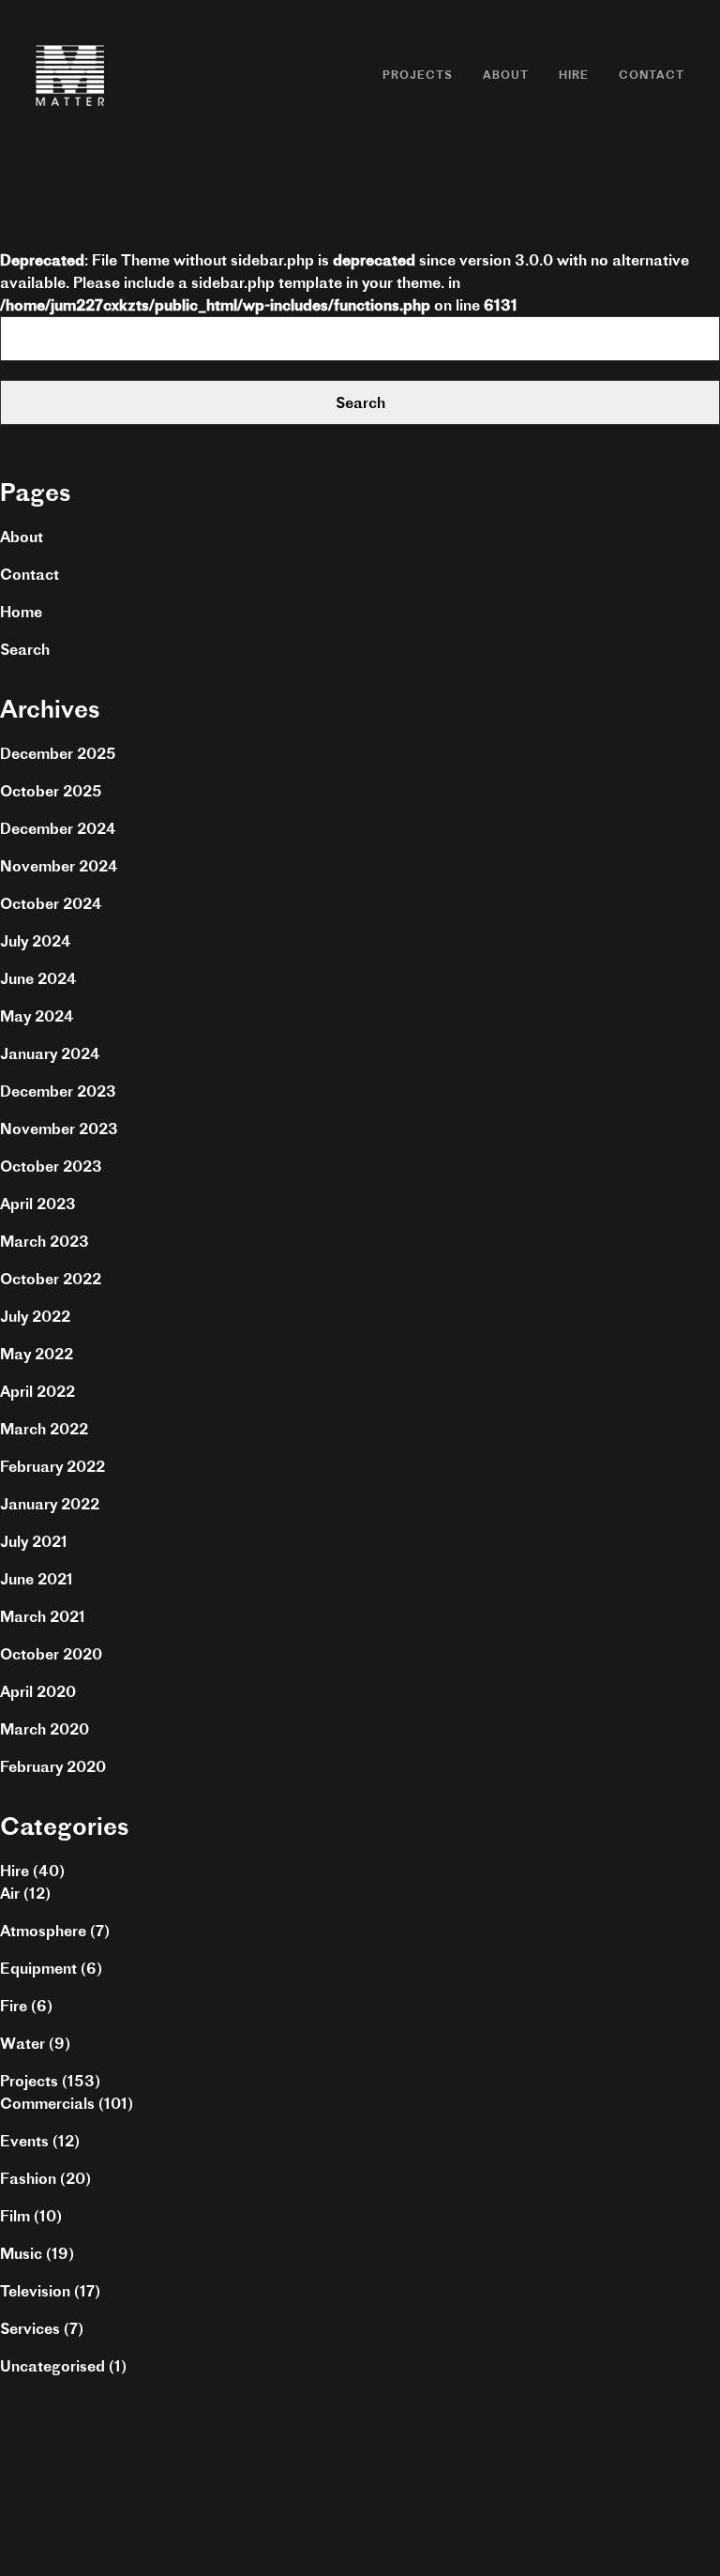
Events (24, 2141)
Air (10, 1893)
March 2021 (43, 1616)
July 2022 (35, 1316)
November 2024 (59, 866)
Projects (418, 75)
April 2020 (38, 1691)
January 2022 (50, 1504)
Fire (14, 2006)
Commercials (47, 2103)
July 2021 (34, 1541)
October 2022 (51, 1279)
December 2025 (58, 753)
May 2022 (37, 1354)
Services (30, 2328)
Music (21, 2253)
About (506, 75)
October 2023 (51, 1166)
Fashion (28, 2178)
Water (22, 2043)
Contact (652, 75)
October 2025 (51, 791)
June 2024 (38, 978)
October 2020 (51, 1654)
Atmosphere (43, 1931)
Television (35, 2291)
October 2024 (51, 903)
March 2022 (44, 1429)
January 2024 (50, 1053)
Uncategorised (52, 2366)
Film (15, 2216)
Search (25, 649)
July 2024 (36, 941)
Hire (574, 75)
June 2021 (37, 1579)
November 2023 (59, 1129)
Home (21, 612)
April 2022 (37, 1391)
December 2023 (58, 1091)
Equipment (38, 1968)
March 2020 (45, 1729)
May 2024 (37, 1016)
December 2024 (58, 828)
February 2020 (53, 1766)
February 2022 (52, 1466)
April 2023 (38, 1204)
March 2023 (45, 1241)
